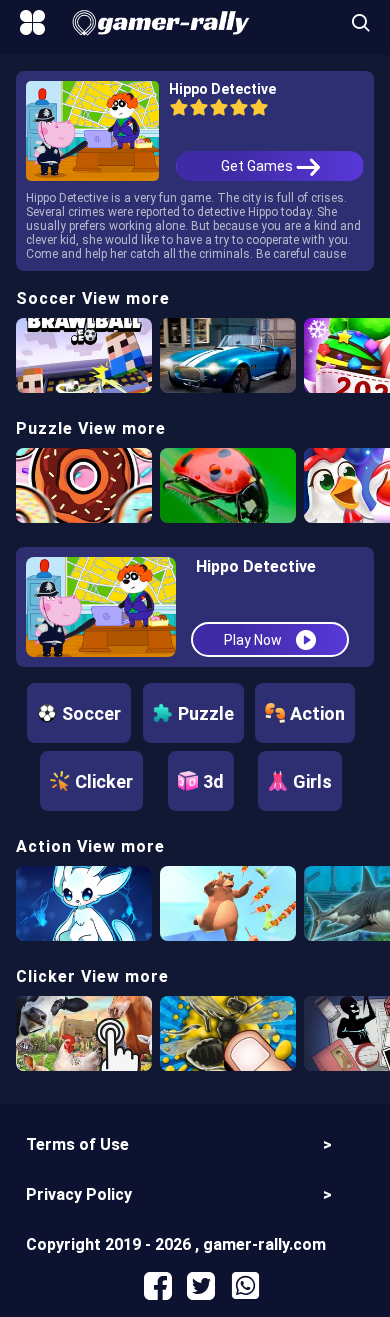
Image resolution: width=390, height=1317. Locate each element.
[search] (361, 22)
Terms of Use (77, 1144)
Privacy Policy (79, 1194)
